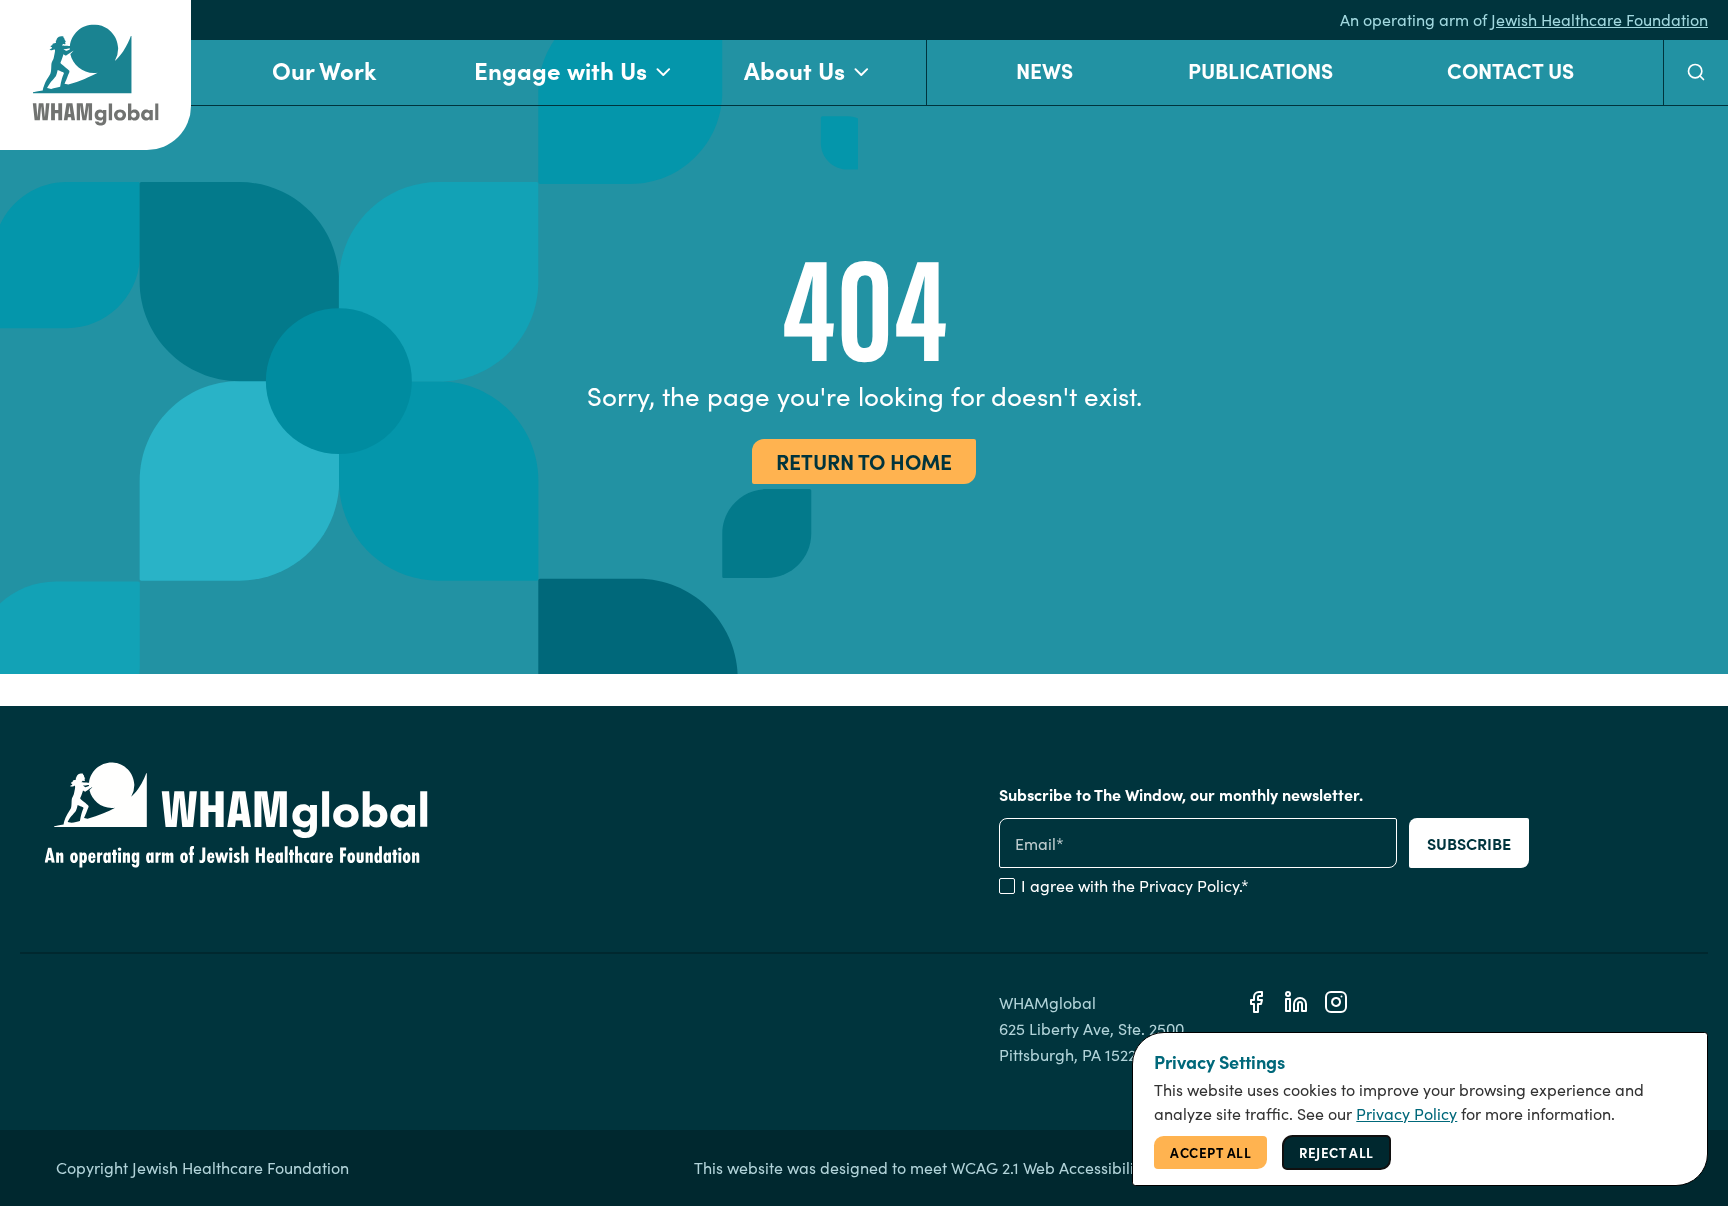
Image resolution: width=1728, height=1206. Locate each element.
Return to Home (864, 460)
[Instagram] (1336, 1002)
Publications (1260, 69)
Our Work (324, 69)
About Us (794, 69)
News (1044, 69)
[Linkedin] (1296, 1002)
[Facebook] (1256, 1002)
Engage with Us (560, 69)
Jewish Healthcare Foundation (1599, 19)
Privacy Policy (1189, 885)
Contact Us (1510, 69)
